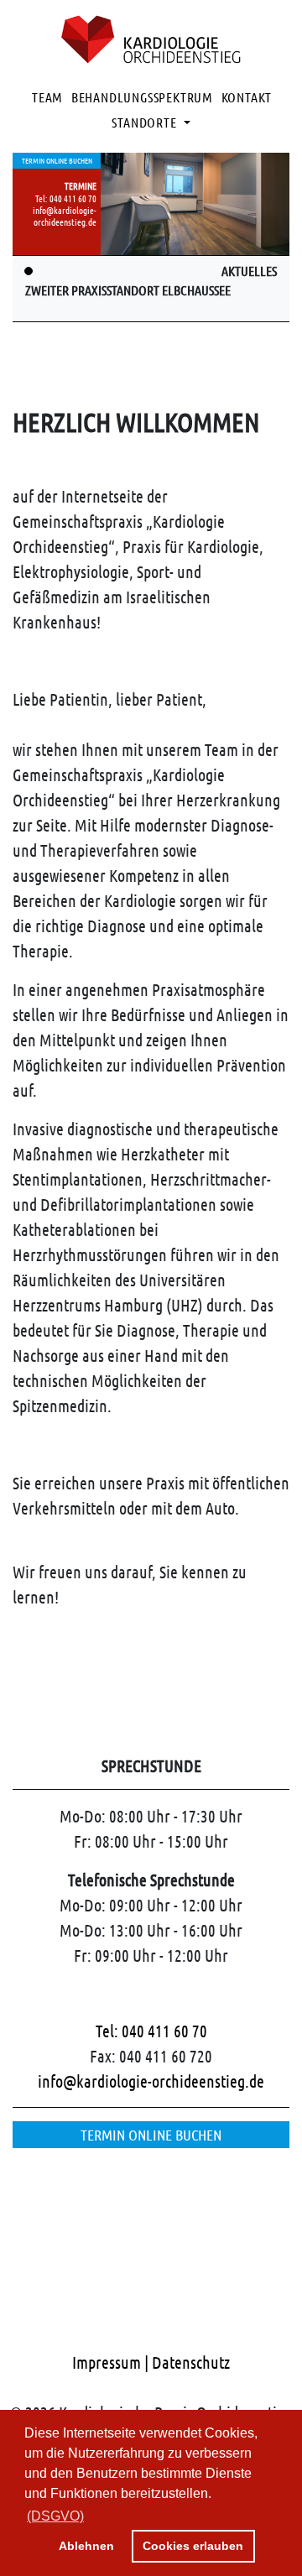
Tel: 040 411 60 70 (66, 198)
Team (47, 97)
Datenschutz (191, 2362)
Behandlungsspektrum (142, 97)
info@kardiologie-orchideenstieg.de (65, 216)
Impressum (108, 2362)
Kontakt (247, 97)
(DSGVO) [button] (55, 2516)
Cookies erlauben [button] (193, 2546)
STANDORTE (146, 122)
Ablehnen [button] (86, 2546)
